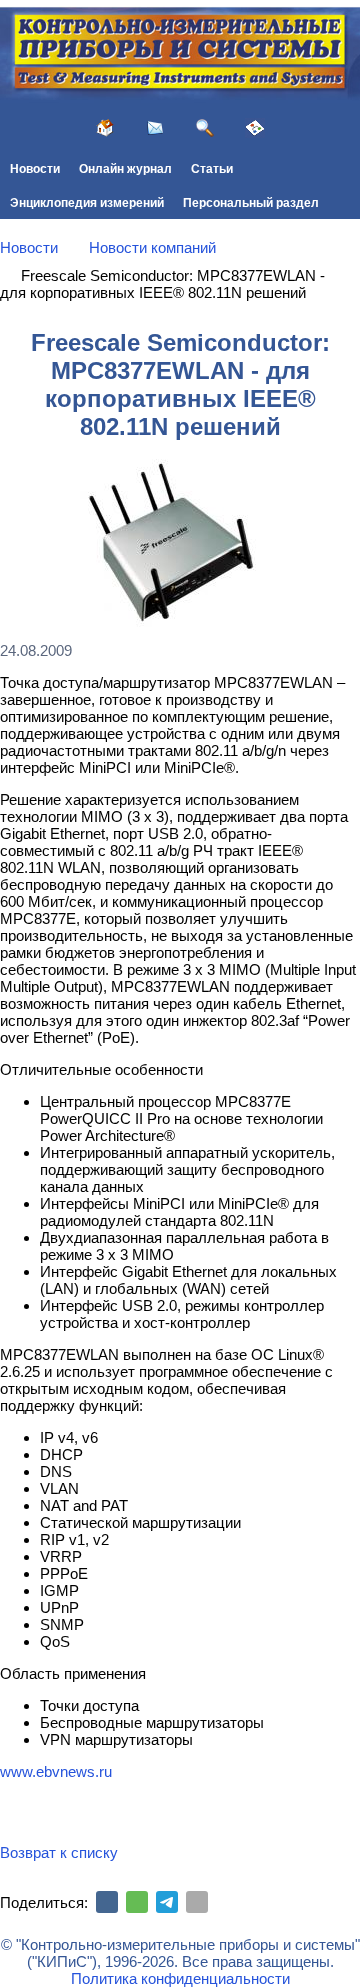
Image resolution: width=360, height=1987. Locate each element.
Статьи (212, 169)
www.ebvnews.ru (56, 1771)
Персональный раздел (251, 203)
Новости (35, 169)
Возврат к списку (59, 1852)
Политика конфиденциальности (180, 1978)
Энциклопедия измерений (87, 203)
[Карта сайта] (255, 128)
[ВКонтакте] (107, 1902)
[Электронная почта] (197, 1902)
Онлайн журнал (125, 169)
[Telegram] (167, 1902)
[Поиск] (205, 128)
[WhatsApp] (137, 1902)
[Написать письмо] (155, 128)
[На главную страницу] (105, 128)
